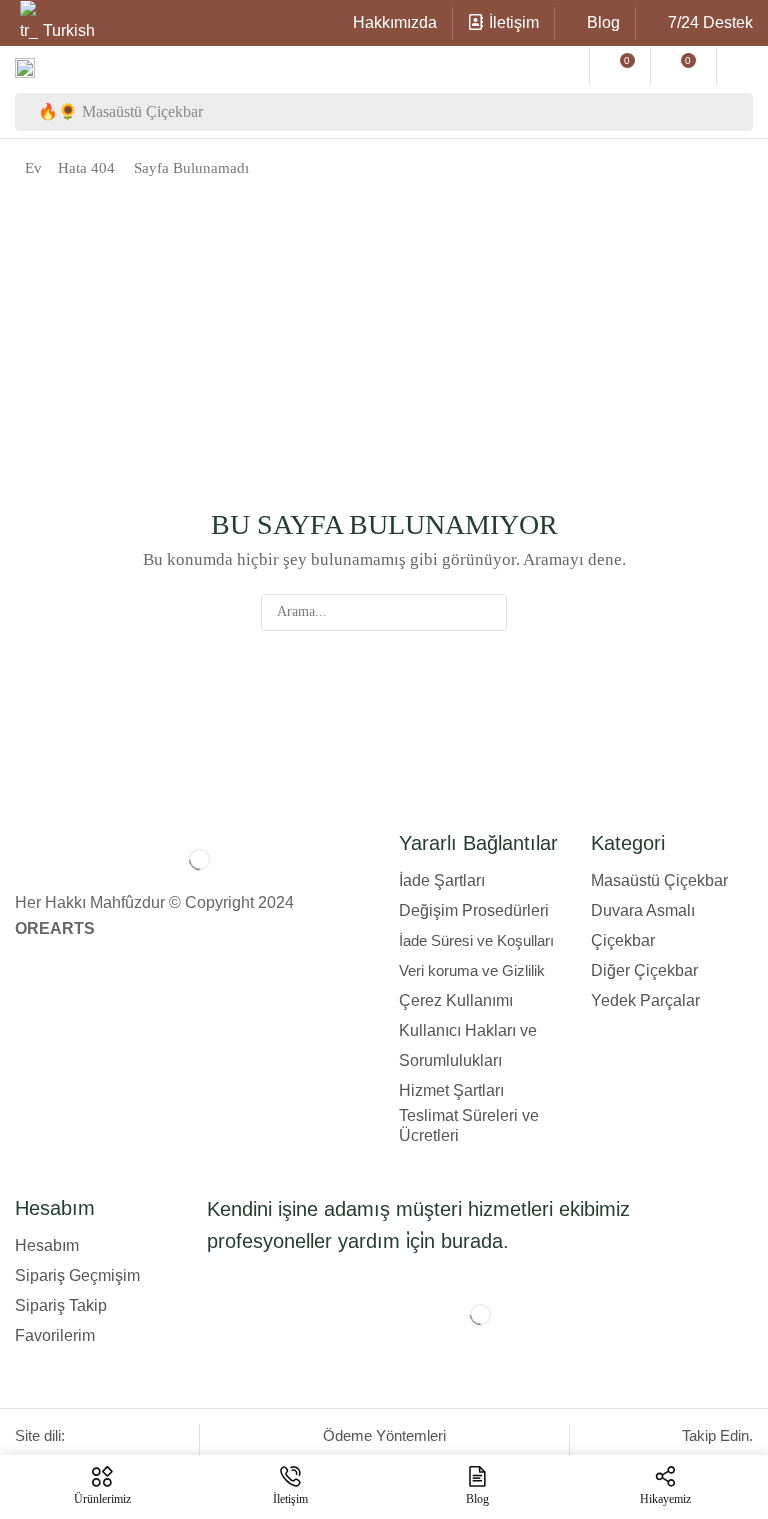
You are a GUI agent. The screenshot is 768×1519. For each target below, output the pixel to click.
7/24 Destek (710, 22)
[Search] (734, 112)
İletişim (514, 22)
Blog (603, 22)
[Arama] (488, 612)
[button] (564, 67)
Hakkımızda (395, 22)
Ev (33, 168)
